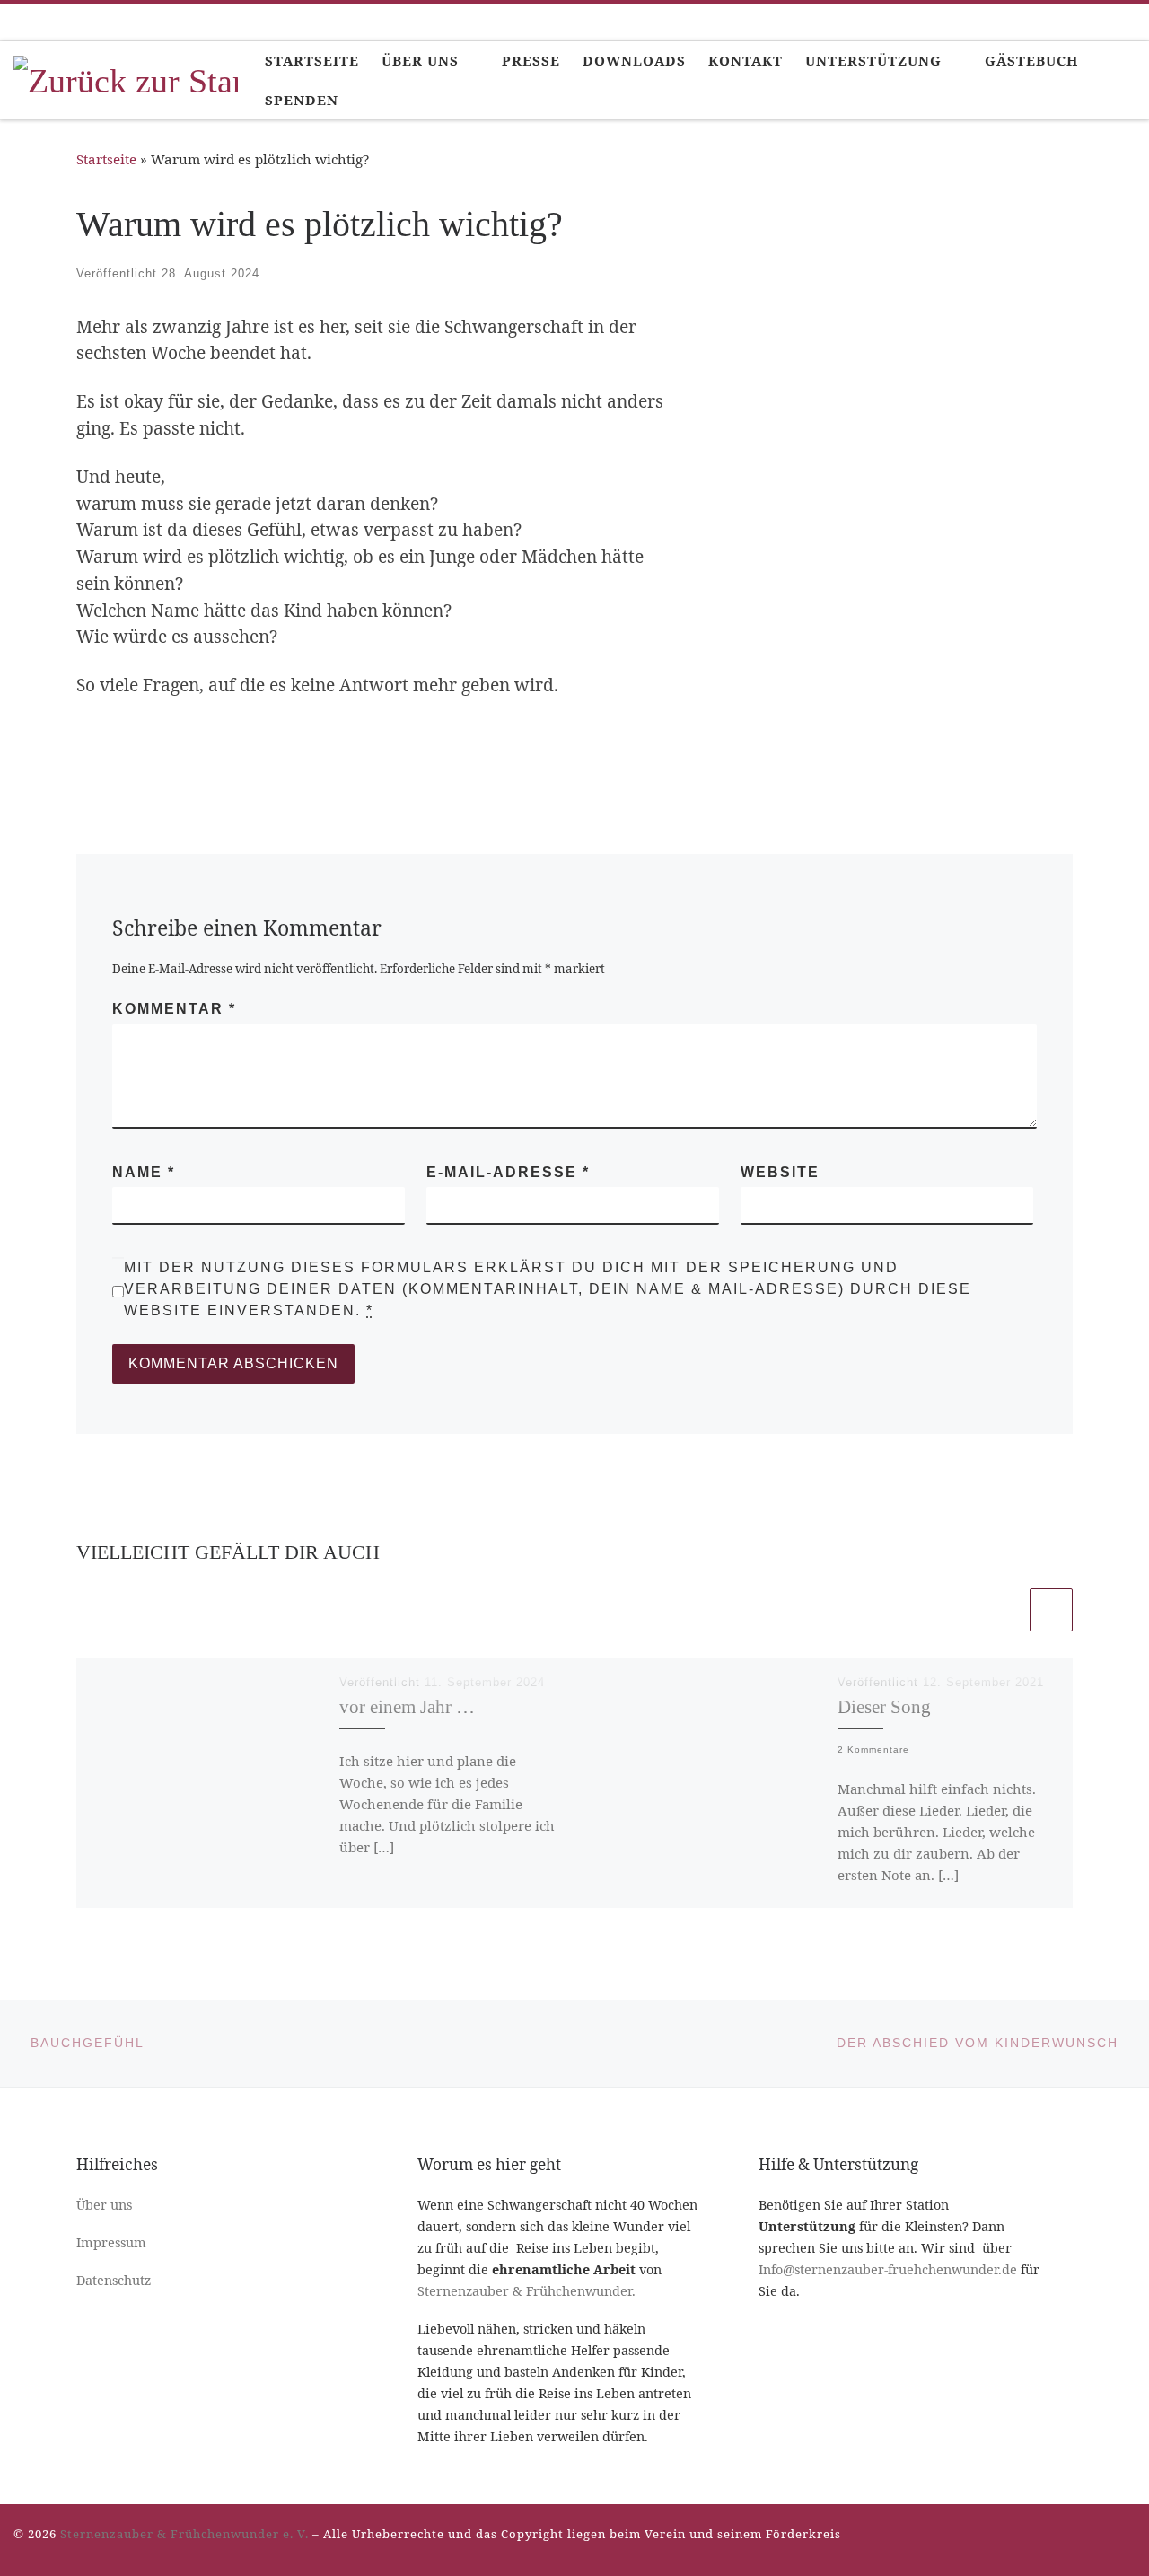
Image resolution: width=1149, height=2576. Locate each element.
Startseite (106, 159)
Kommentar (174, 1009)
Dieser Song (884, 1707)
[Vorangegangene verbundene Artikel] (1004, 1610)
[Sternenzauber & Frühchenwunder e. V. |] (126, 78)
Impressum (111, 2242)
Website (780, 1172)
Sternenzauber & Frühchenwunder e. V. (184, 2534)
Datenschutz (114, 2280)
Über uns (104, 2205)
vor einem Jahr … (407, 1707)
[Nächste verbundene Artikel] (1051, 1610)
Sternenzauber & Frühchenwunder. (526, 2291)
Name (144, 1172)
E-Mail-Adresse (508, 1172)
